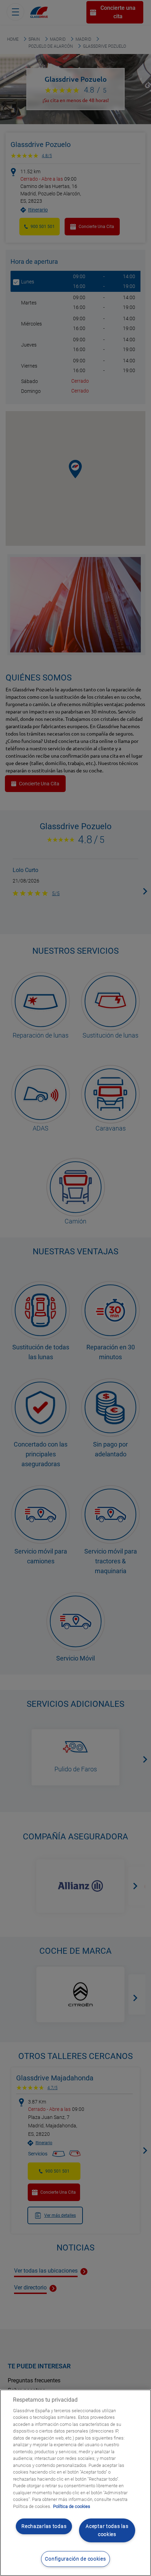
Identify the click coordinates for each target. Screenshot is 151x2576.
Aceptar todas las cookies (107, 2530)
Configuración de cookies (75, 2559)
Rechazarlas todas (44, 2526)
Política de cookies (72, 2506)
